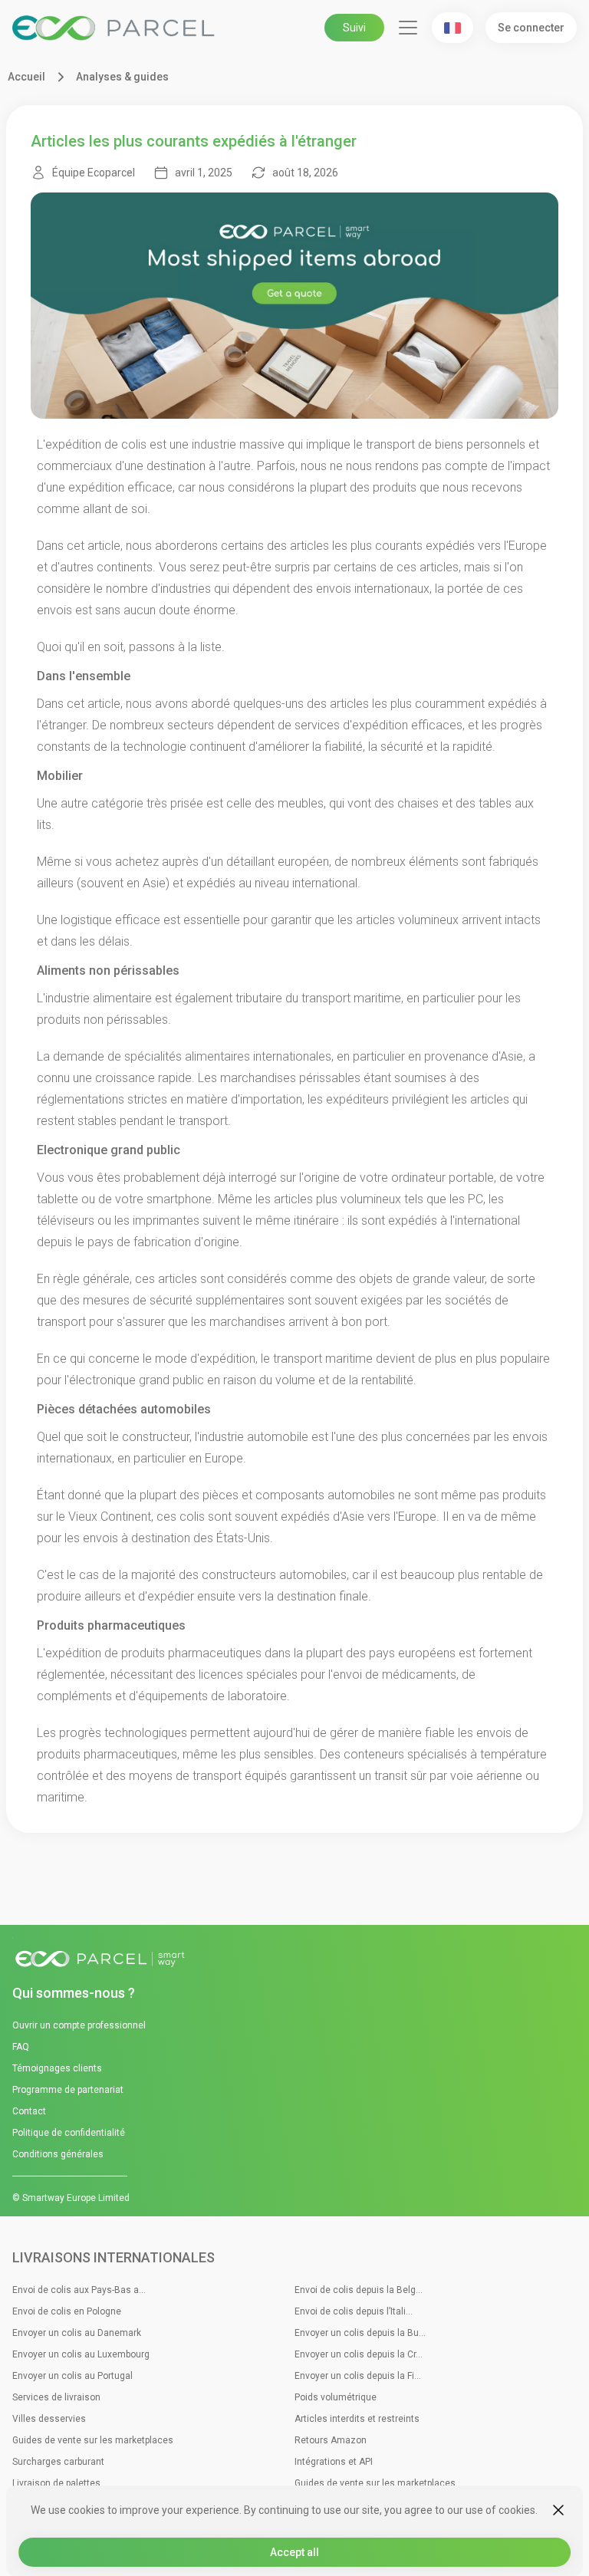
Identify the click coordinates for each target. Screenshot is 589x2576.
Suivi (354, 28)
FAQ (21, 2047)
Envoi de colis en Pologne (67, 2311)
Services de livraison (56, 2397)
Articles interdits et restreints (357, 2419)
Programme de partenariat (68, 2090)
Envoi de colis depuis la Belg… (359, 2290)
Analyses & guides (122, 77)
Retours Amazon (331, 2440)
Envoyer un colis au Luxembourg (81, 2354)
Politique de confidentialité (69, 2133)
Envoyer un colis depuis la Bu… (360, 2333)
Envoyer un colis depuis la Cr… (359, 2354)
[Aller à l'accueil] (294, 1960)
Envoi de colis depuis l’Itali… (354, 2311)
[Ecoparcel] (116, 28)
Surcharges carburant (58, 2462)
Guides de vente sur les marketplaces (93, 2440)
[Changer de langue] (452, 28)
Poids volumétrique (336, 2397)
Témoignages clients (57, 2068)
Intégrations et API (334, 2462)
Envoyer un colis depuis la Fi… (358, 2376)
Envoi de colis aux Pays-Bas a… (79, 2290)
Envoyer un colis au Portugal (72, 2376)
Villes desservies (49, 2419)
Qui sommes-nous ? (74, 1993)
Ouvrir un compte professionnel (79, 2025)
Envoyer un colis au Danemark (77, 2333)
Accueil (26, 77)
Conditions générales (58, 2154)
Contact (29, 2111)
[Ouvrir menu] (408, 28)
